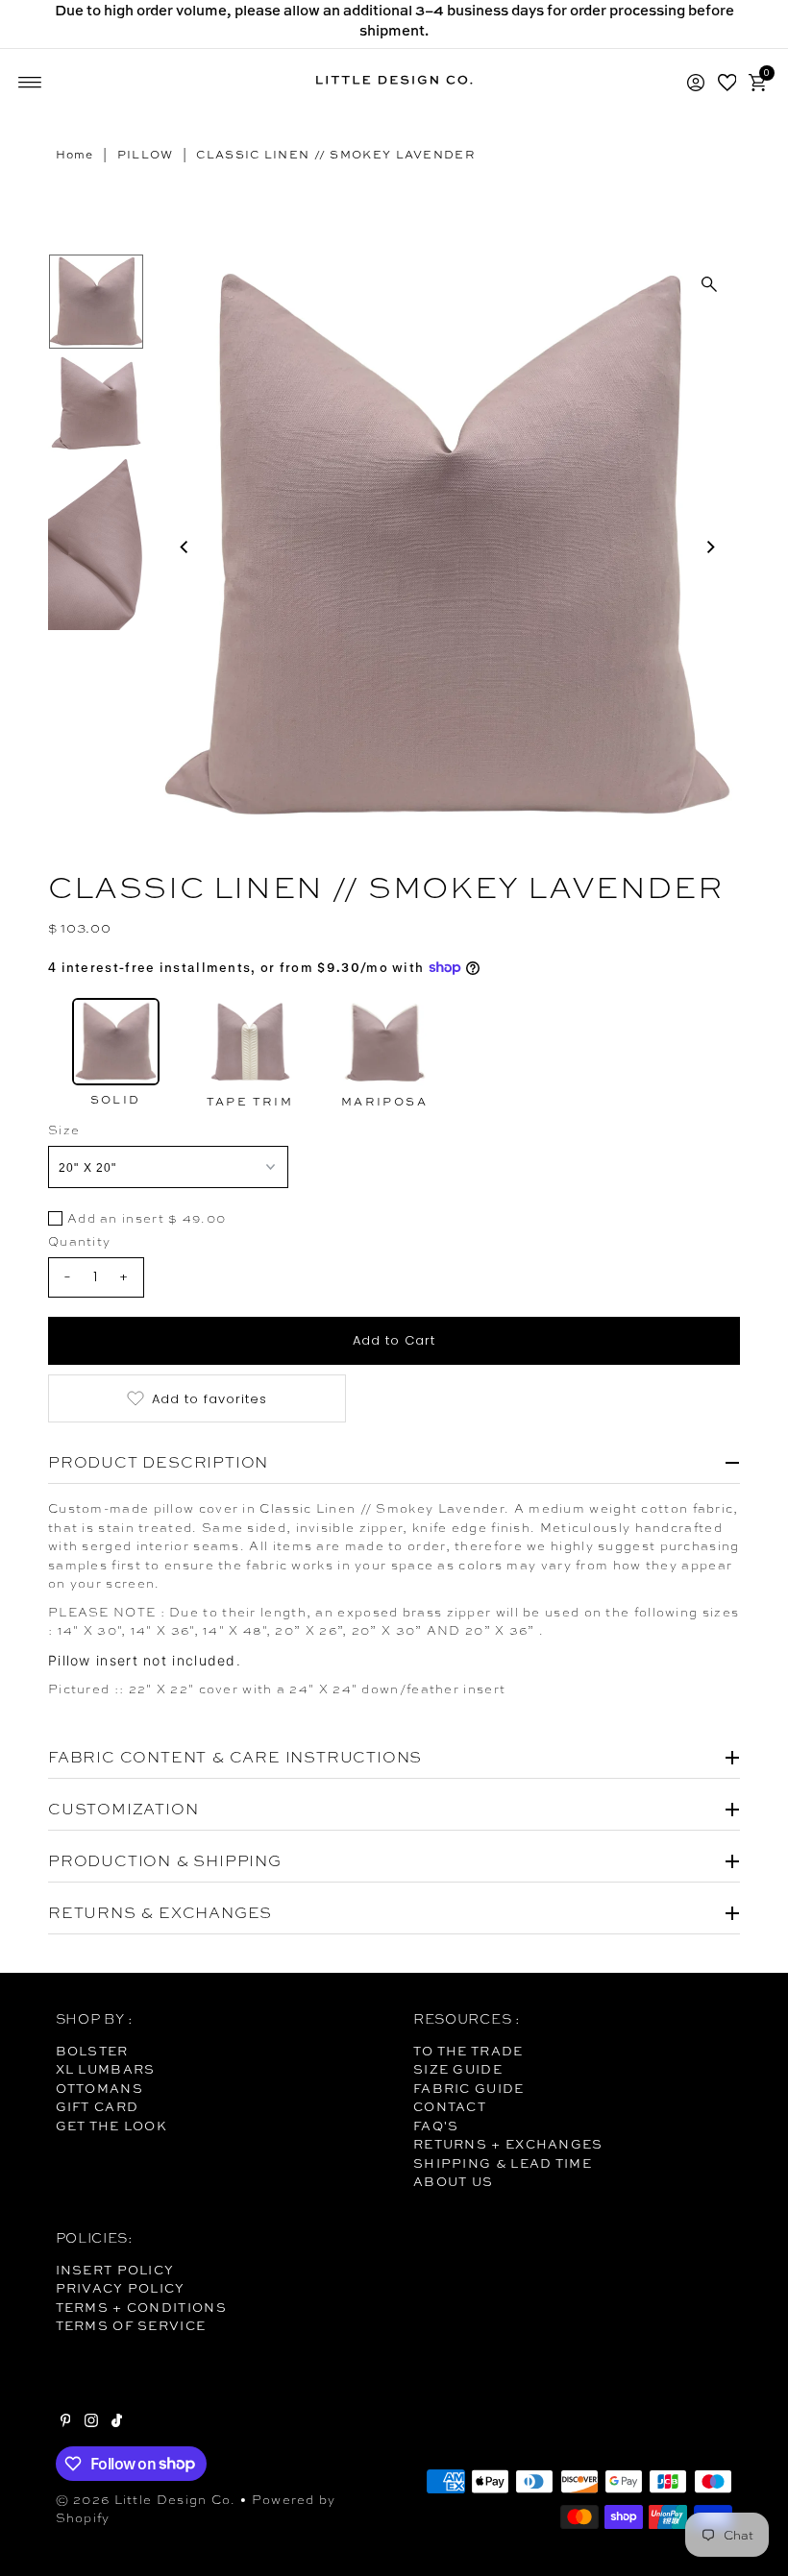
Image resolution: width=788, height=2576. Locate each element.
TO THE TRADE (468, 2051)
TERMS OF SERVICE (131, 2325)
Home (75, 155)
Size (64, 1130)
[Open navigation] (30, 83)
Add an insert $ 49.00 (147, 1219)
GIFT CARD (98, 2106)
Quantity (79, 1241)
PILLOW (146, 155)
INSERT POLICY (115, 2270)
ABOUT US (453, 2181)
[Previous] (185, 547)
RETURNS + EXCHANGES (508, 2144)
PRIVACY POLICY (121, 2288)
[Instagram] (91, 2422)
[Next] (709, 547)
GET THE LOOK (112, 2126)
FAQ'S (436, 2126)
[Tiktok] (117, 2422)
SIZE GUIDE (458, 2069)
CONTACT (450, 2106)
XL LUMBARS (106, 2069)
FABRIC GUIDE (469, 2088)
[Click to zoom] (709, 284)
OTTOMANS (99, 2088)
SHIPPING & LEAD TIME (503, 2163)
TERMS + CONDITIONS (141, 2307)
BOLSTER (92, 2051)
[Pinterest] (66, 2422)
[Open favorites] (727, 83)
